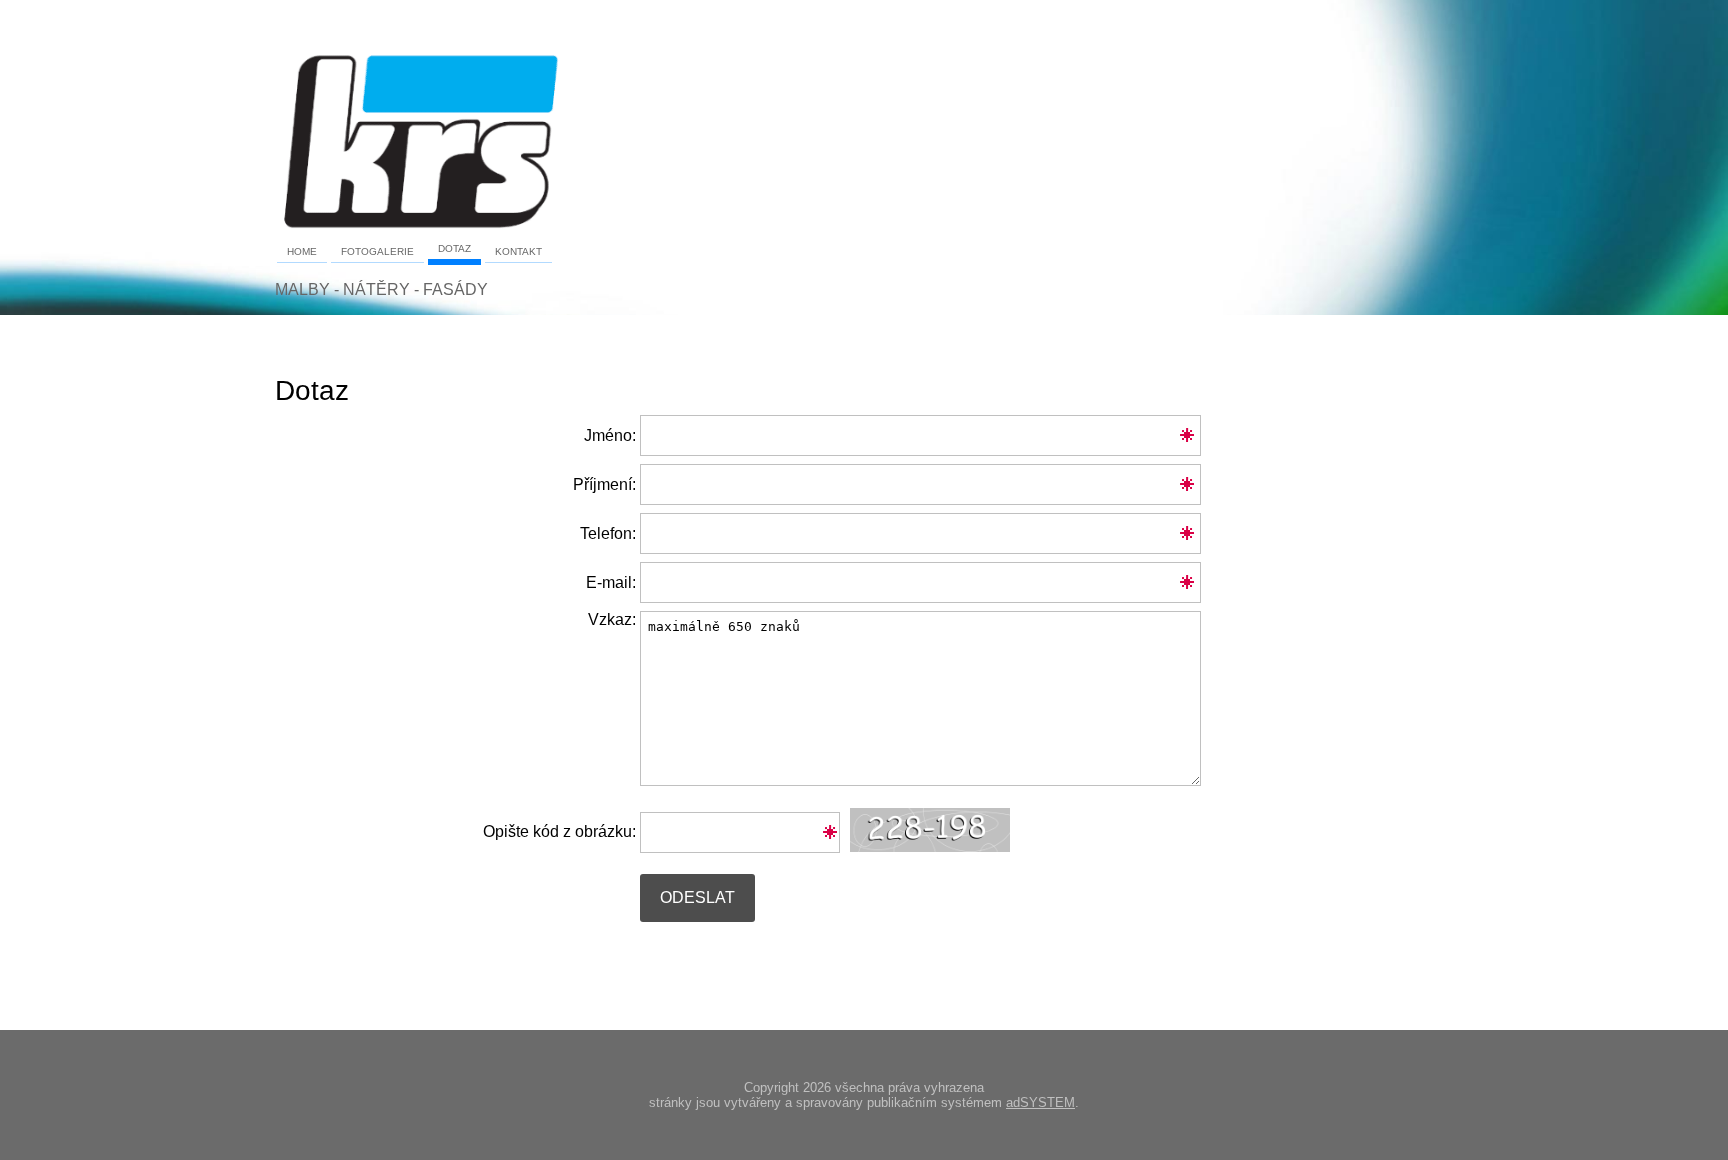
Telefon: (608, 533)
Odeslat (697, 897)
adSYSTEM (1040, 1102)
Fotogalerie (377, 251)
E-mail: (611, 582)
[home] (420, 228)
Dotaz (454, 248)
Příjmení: (604, 484)
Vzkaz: (612, 619)
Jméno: (610, 435)
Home (302, 251)
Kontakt (518, 251)
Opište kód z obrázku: (559, 831)
